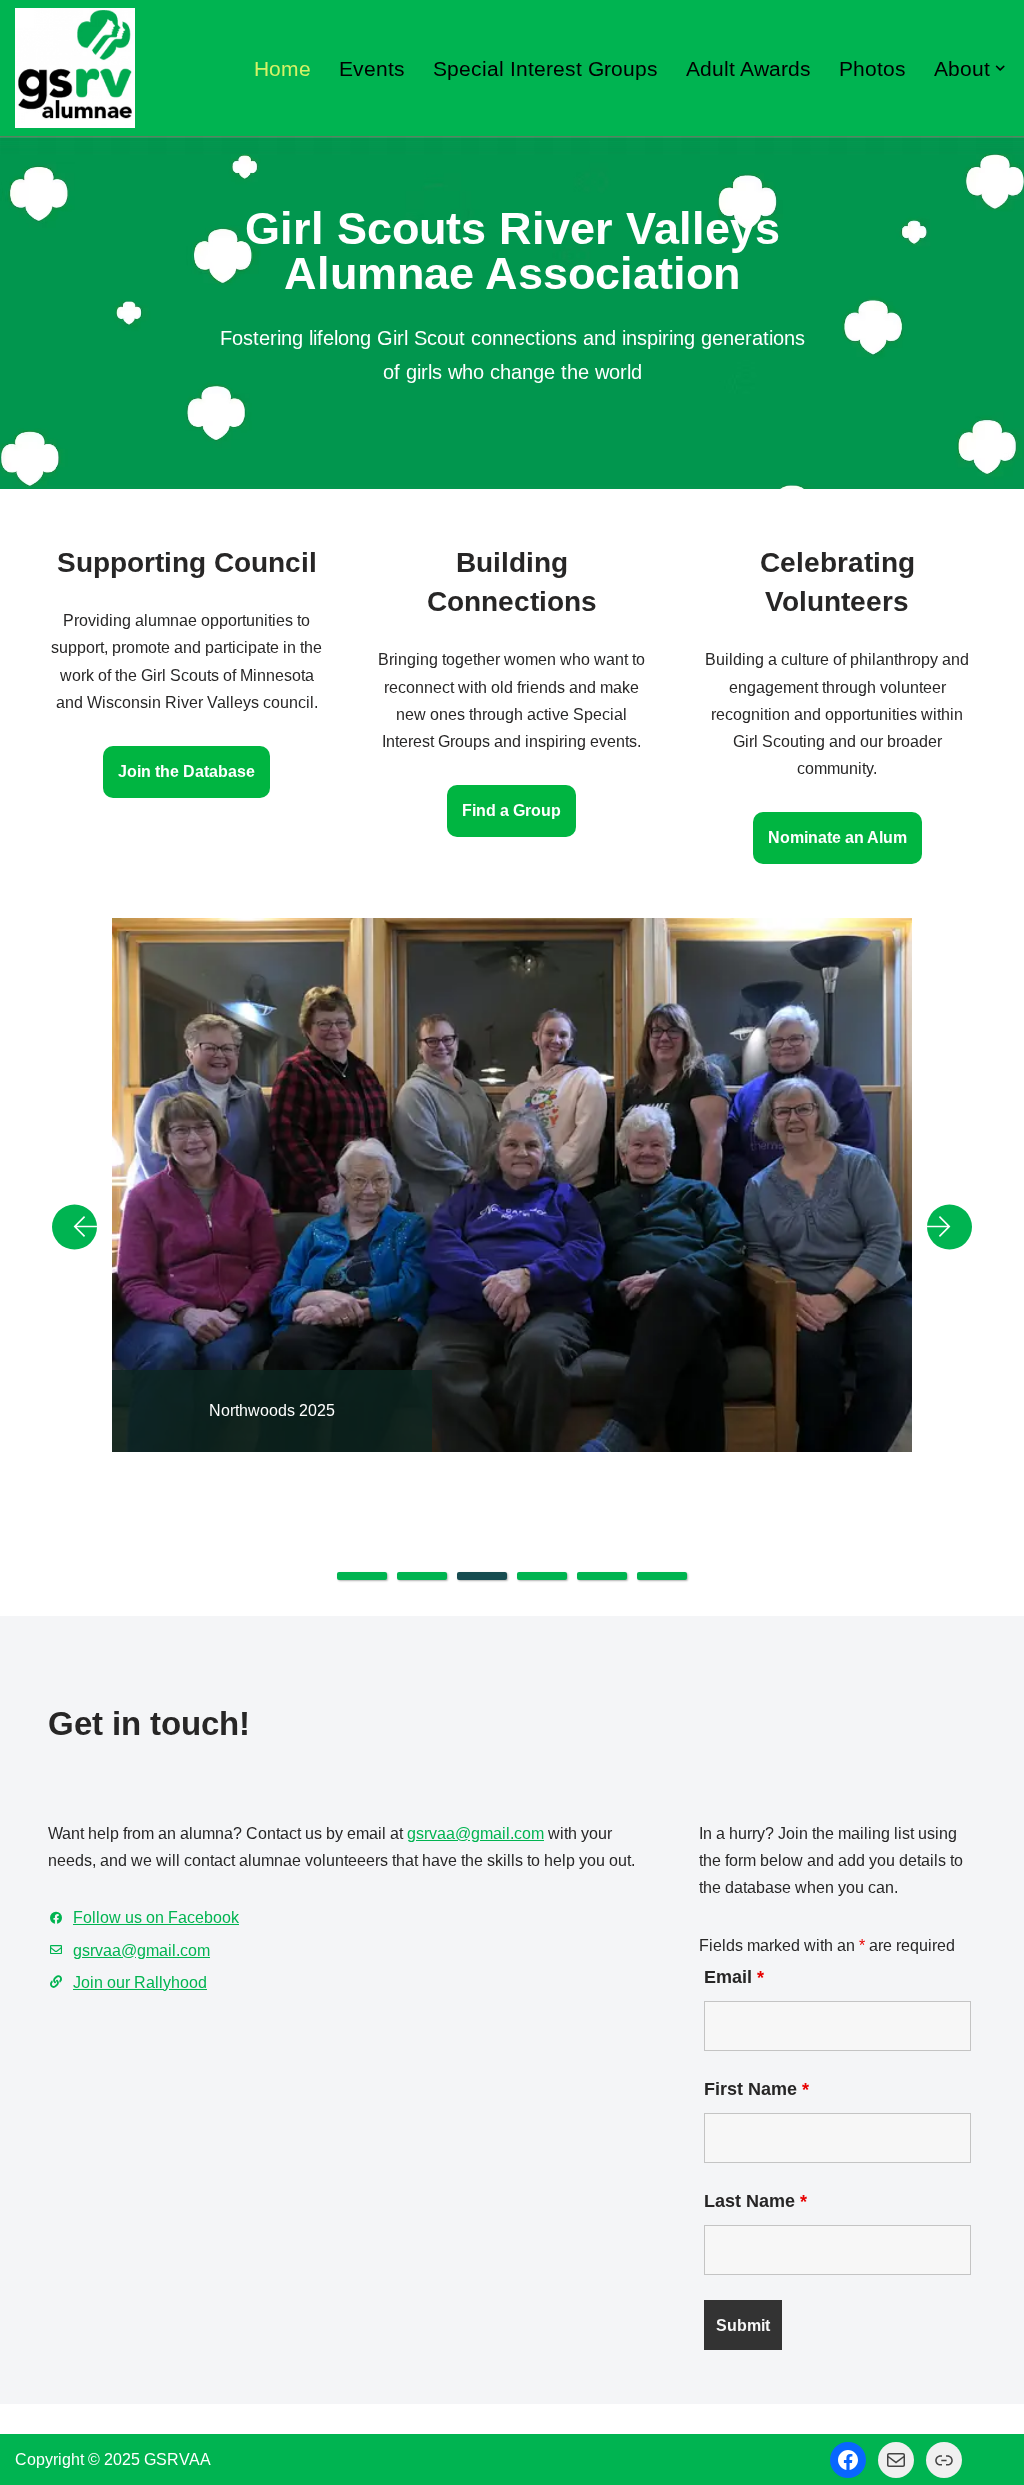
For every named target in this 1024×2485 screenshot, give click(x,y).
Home (282, 68)
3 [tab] (482, 1576)
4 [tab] (542, 1576)
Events (372, 68)
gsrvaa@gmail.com (475, 1833)
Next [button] (942, 1227)
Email (734, 1977)
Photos (872, 68)
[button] (1000, 68)
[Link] (944, 2460)
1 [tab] (362, 1576)
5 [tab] (602, 1576)
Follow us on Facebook (156, 1917)
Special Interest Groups (545, 68)
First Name (756, 2089)
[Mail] (896, 2460)
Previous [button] (82, 1227)
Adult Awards (748, 68)
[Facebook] (848, 2460)
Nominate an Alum (837, 837)
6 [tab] (662, 1576)
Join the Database (186, 771)
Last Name (755, 2201)
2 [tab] (422, 1576)
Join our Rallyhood (140, 1982)
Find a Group (511, 810)
